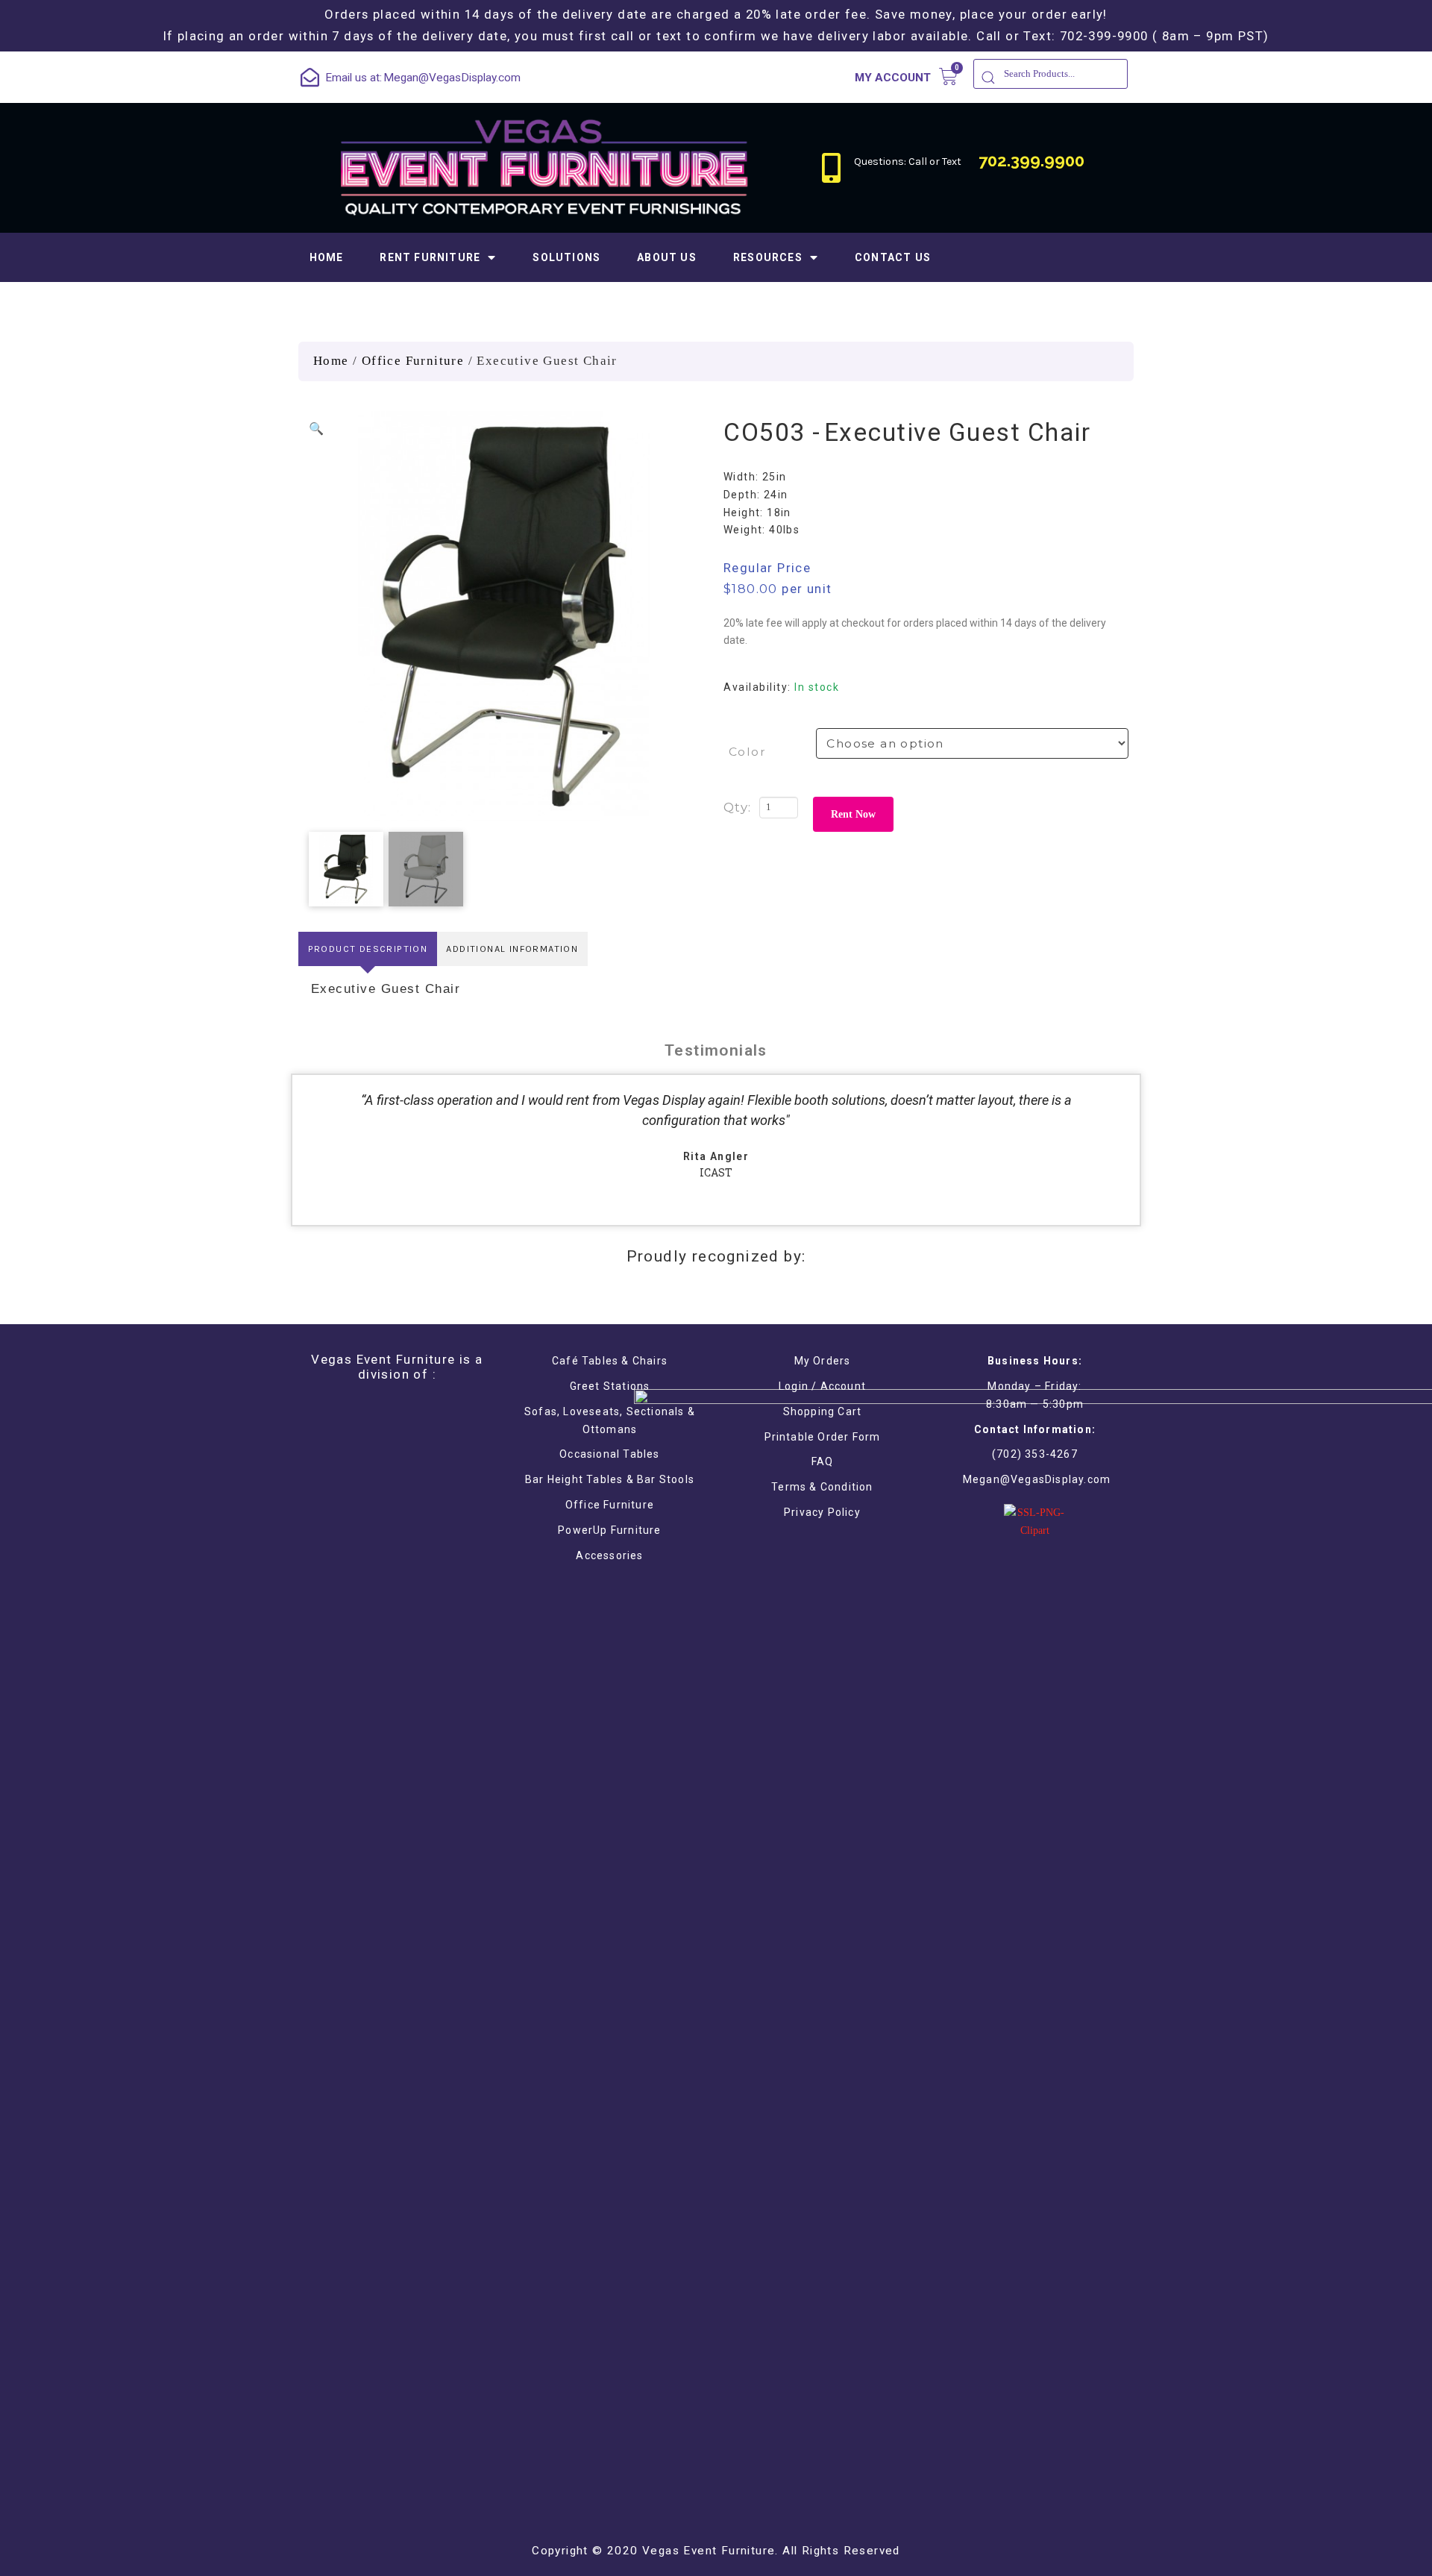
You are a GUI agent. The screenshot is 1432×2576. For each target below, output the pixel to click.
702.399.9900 (1031, 160)
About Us (667, 257)
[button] (316, 429)
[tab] (368, 949)
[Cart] (948, 76)
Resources (768, 257)
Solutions (566, 257)
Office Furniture (413, 361)
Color (747, 752)
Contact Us (893, 257)
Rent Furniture (430, 257)
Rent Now (853, 814)
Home (327, 257)
